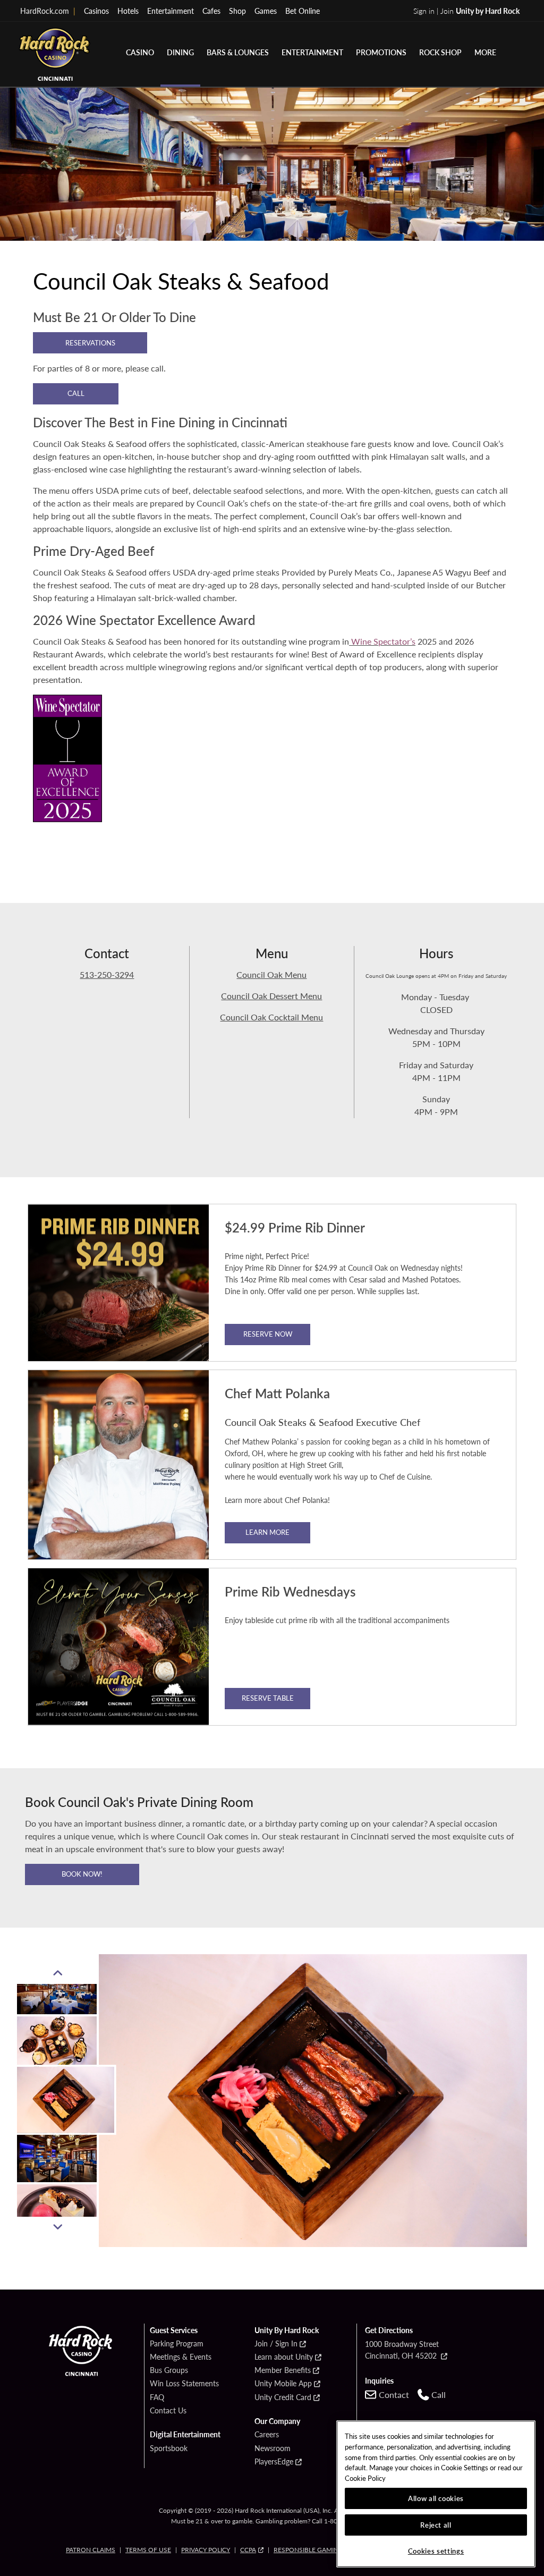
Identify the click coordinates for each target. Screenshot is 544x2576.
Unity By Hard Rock (287, 2330)
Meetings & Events (181, 2357)
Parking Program (177, 2344)
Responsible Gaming (308, 2550)
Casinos (96, 11)
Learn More (267, 1532)
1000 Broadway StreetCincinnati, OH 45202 (402, 2350)
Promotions (381, 52)
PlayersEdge (274, 2462)
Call (76, 393)
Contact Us (168, 2411)
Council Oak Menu (271, 974)
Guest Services (174, 2330)
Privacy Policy (206, 2550)
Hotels (128, 11)
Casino (140, 52)
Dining (180, 52)
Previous (58, 1973)
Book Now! (82, 1874)
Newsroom (273, 2448)
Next (58, 2227)
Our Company (277, 2421)
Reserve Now (268, 1334)
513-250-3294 (107, 974)
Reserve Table (268, 1698)
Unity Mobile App (283, 2384)
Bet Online (303, 11)
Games (266, 11)
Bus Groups (169, 2370)
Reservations (90, 343)
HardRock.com (48, 11)
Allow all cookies (436, 2498)
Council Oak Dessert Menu (271, 996)
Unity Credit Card (283, 2397)
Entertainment (171, 11)
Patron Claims (91, 2550)
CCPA (248, 2550)
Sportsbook (169, 2448)
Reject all (436, 2525)
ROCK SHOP (440, 52)
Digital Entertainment (185, 2435)
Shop (237, 11)
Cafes (211, 11)
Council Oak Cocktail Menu (271, 1017)
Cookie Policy (365, 2478)
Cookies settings (436, 2551)
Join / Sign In (276, 2344)
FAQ (157, 2397)
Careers (267, 2435)
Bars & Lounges (238, 52)
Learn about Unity (284, 2357)
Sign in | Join (466, 11)
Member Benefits (283, 2370)
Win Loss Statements (184, 2384)
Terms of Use (148, 2550)
